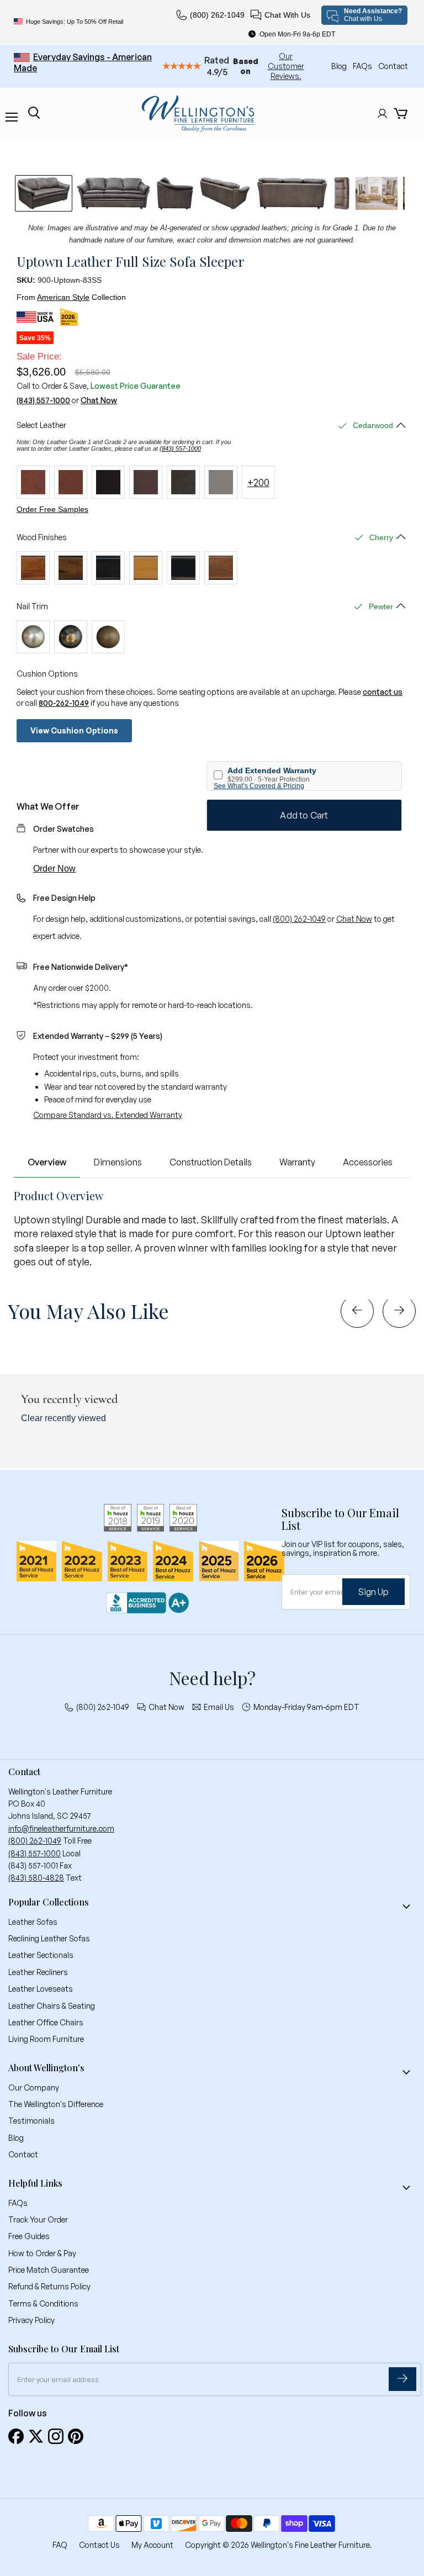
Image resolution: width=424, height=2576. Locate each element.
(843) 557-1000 (43, 400)
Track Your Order (38, 2219)
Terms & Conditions (43, 2303)
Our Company (34, 2087)
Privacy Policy (31, 2320)
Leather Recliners (38, 1972)
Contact (393, 66)
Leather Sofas (33, 1922)
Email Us (219, 1707)
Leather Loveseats (41, 1989)
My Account (152, 2545)
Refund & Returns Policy (49, 2286)
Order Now (54, 869)
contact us (383, 692)
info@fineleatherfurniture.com (61, 1828)
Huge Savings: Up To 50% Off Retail (75, 22)
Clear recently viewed (63, 1418)
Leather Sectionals (41, 1955)
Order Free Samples (52, 509)
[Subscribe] (402, 2379)
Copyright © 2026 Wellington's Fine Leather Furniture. (279, 2545)
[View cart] (401, 114)
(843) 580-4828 (36, 1878)
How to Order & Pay (42, 2253)
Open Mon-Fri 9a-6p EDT (297, 34)
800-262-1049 (64, 703)
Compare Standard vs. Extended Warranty (108, 1115)
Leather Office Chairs (46, 2022)
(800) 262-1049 (217, 15)
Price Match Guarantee (49, 2270)
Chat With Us (287, 15)
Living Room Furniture (46, 2039)
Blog (340, 66)
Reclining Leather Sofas (49, 1938)
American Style (63, 297)
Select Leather (41, 425)
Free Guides (29, 2236)
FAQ (60, 2545)
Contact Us (99, 2545)
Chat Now (99, 400)
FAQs (363, 66)
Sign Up (373, 1592)
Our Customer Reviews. (286, 66)
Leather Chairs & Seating (52, 2006)
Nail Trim (32, 606)
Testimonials (31, 2121)
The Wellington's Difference (56, 2104)
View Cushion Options (74, 730)
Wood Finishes (42, 537)
